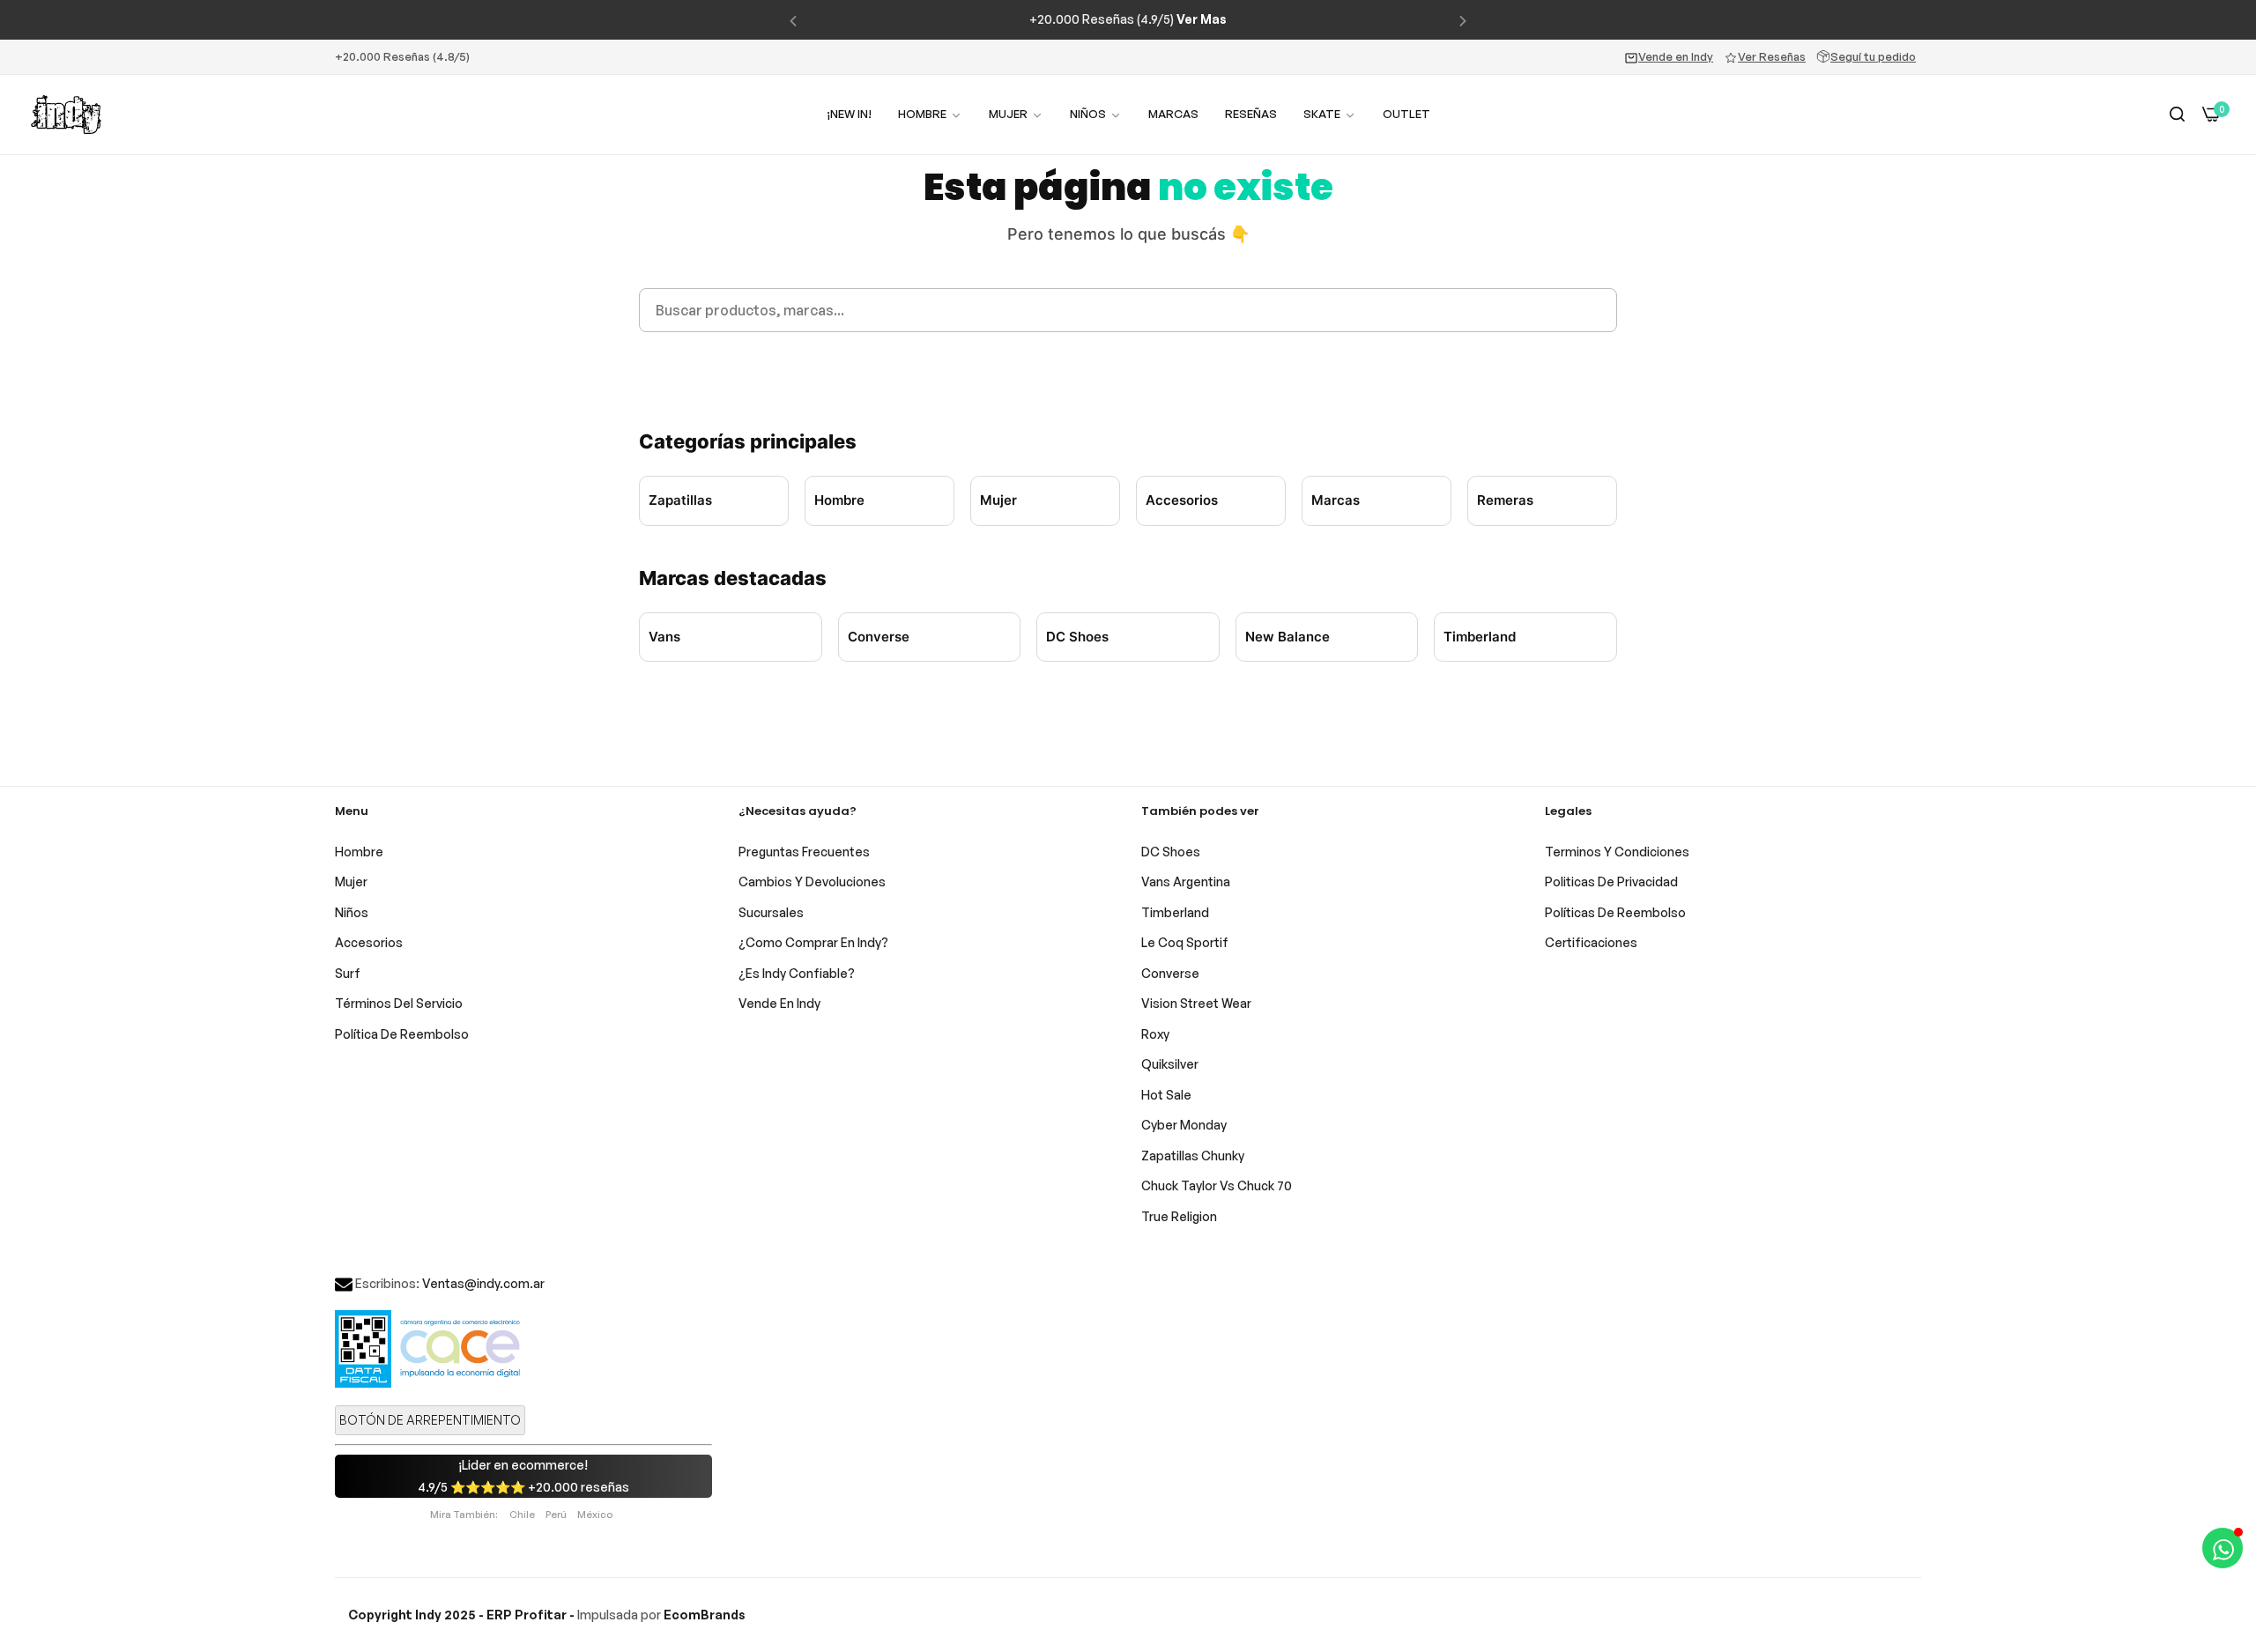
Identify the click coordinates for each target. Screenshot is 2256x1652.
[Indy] (66, 115)
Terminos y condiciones (1617, 852)
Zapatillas (680, 500)
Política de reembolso (402, 1034)
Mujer (998, 500)
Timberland (1480, 637)
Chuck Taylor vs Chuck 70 (1217, 1185)
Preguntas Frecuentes (804, 852)
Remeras (1505, 500)
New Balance (1288, 637)
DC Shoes (1077, 637)
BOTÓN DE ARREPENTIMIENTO (430, 1420)
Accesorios (1182, 500)
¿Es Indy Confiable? (797, 973)
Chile (522, 1515)
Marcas (1336, 500)
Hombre (839, 500)
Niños (352, 912)
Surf (348, 973)
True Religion (1179, 1216)
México (595, 1515)
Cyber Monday (1184, 1125)
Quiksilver (1170, 1064)
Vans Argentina (1186, 882)
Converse (879, 637)
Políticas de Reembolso (1615, 912)
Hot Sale (1166, 1095)
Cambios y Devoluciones (812, 882)
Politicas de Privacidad (1611, 882)
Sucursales (771, 912)
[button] (793, 20)
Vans (664, 637)
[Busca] (2177, 115)
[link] (1016, 114)
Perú (556, 1515)
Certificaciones (1591, 942)
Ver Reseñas (1772, 56)
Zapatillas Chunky (1193, 1156)
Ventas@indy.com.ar (483, 1283)
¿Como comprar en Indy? (813, 942)
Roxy (1155, 1034)
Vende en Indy (1676, 56)
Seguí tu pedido (1873, 56)
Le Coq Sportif (1185, 942)
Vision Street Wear (1196, 1003)
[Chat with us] (2223, 1548)
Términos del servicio (399, 1003)
